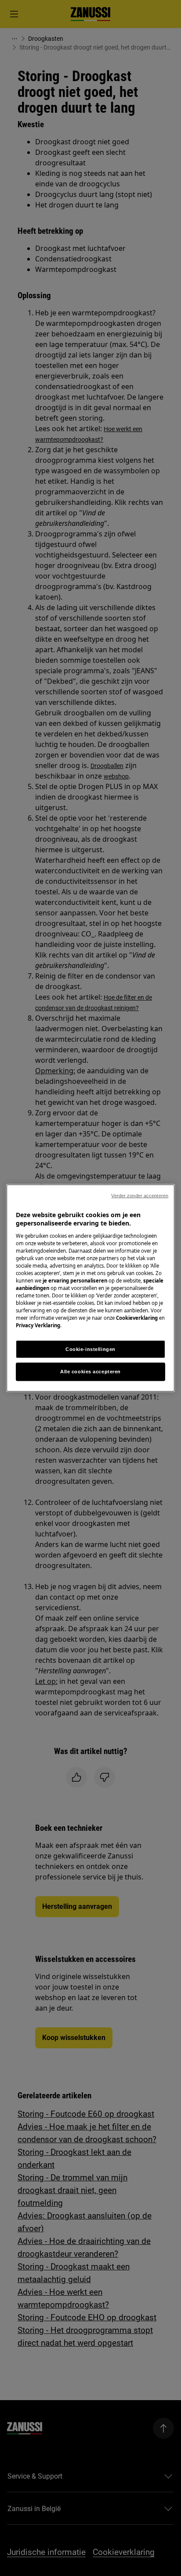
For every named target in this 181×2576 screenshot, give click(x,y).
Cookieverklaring (137, 1318)
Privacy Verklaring (38, 1325)
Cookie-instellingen (90, 1349)
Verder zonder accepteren (140, 1195)
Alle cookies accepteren (90, 1372)
